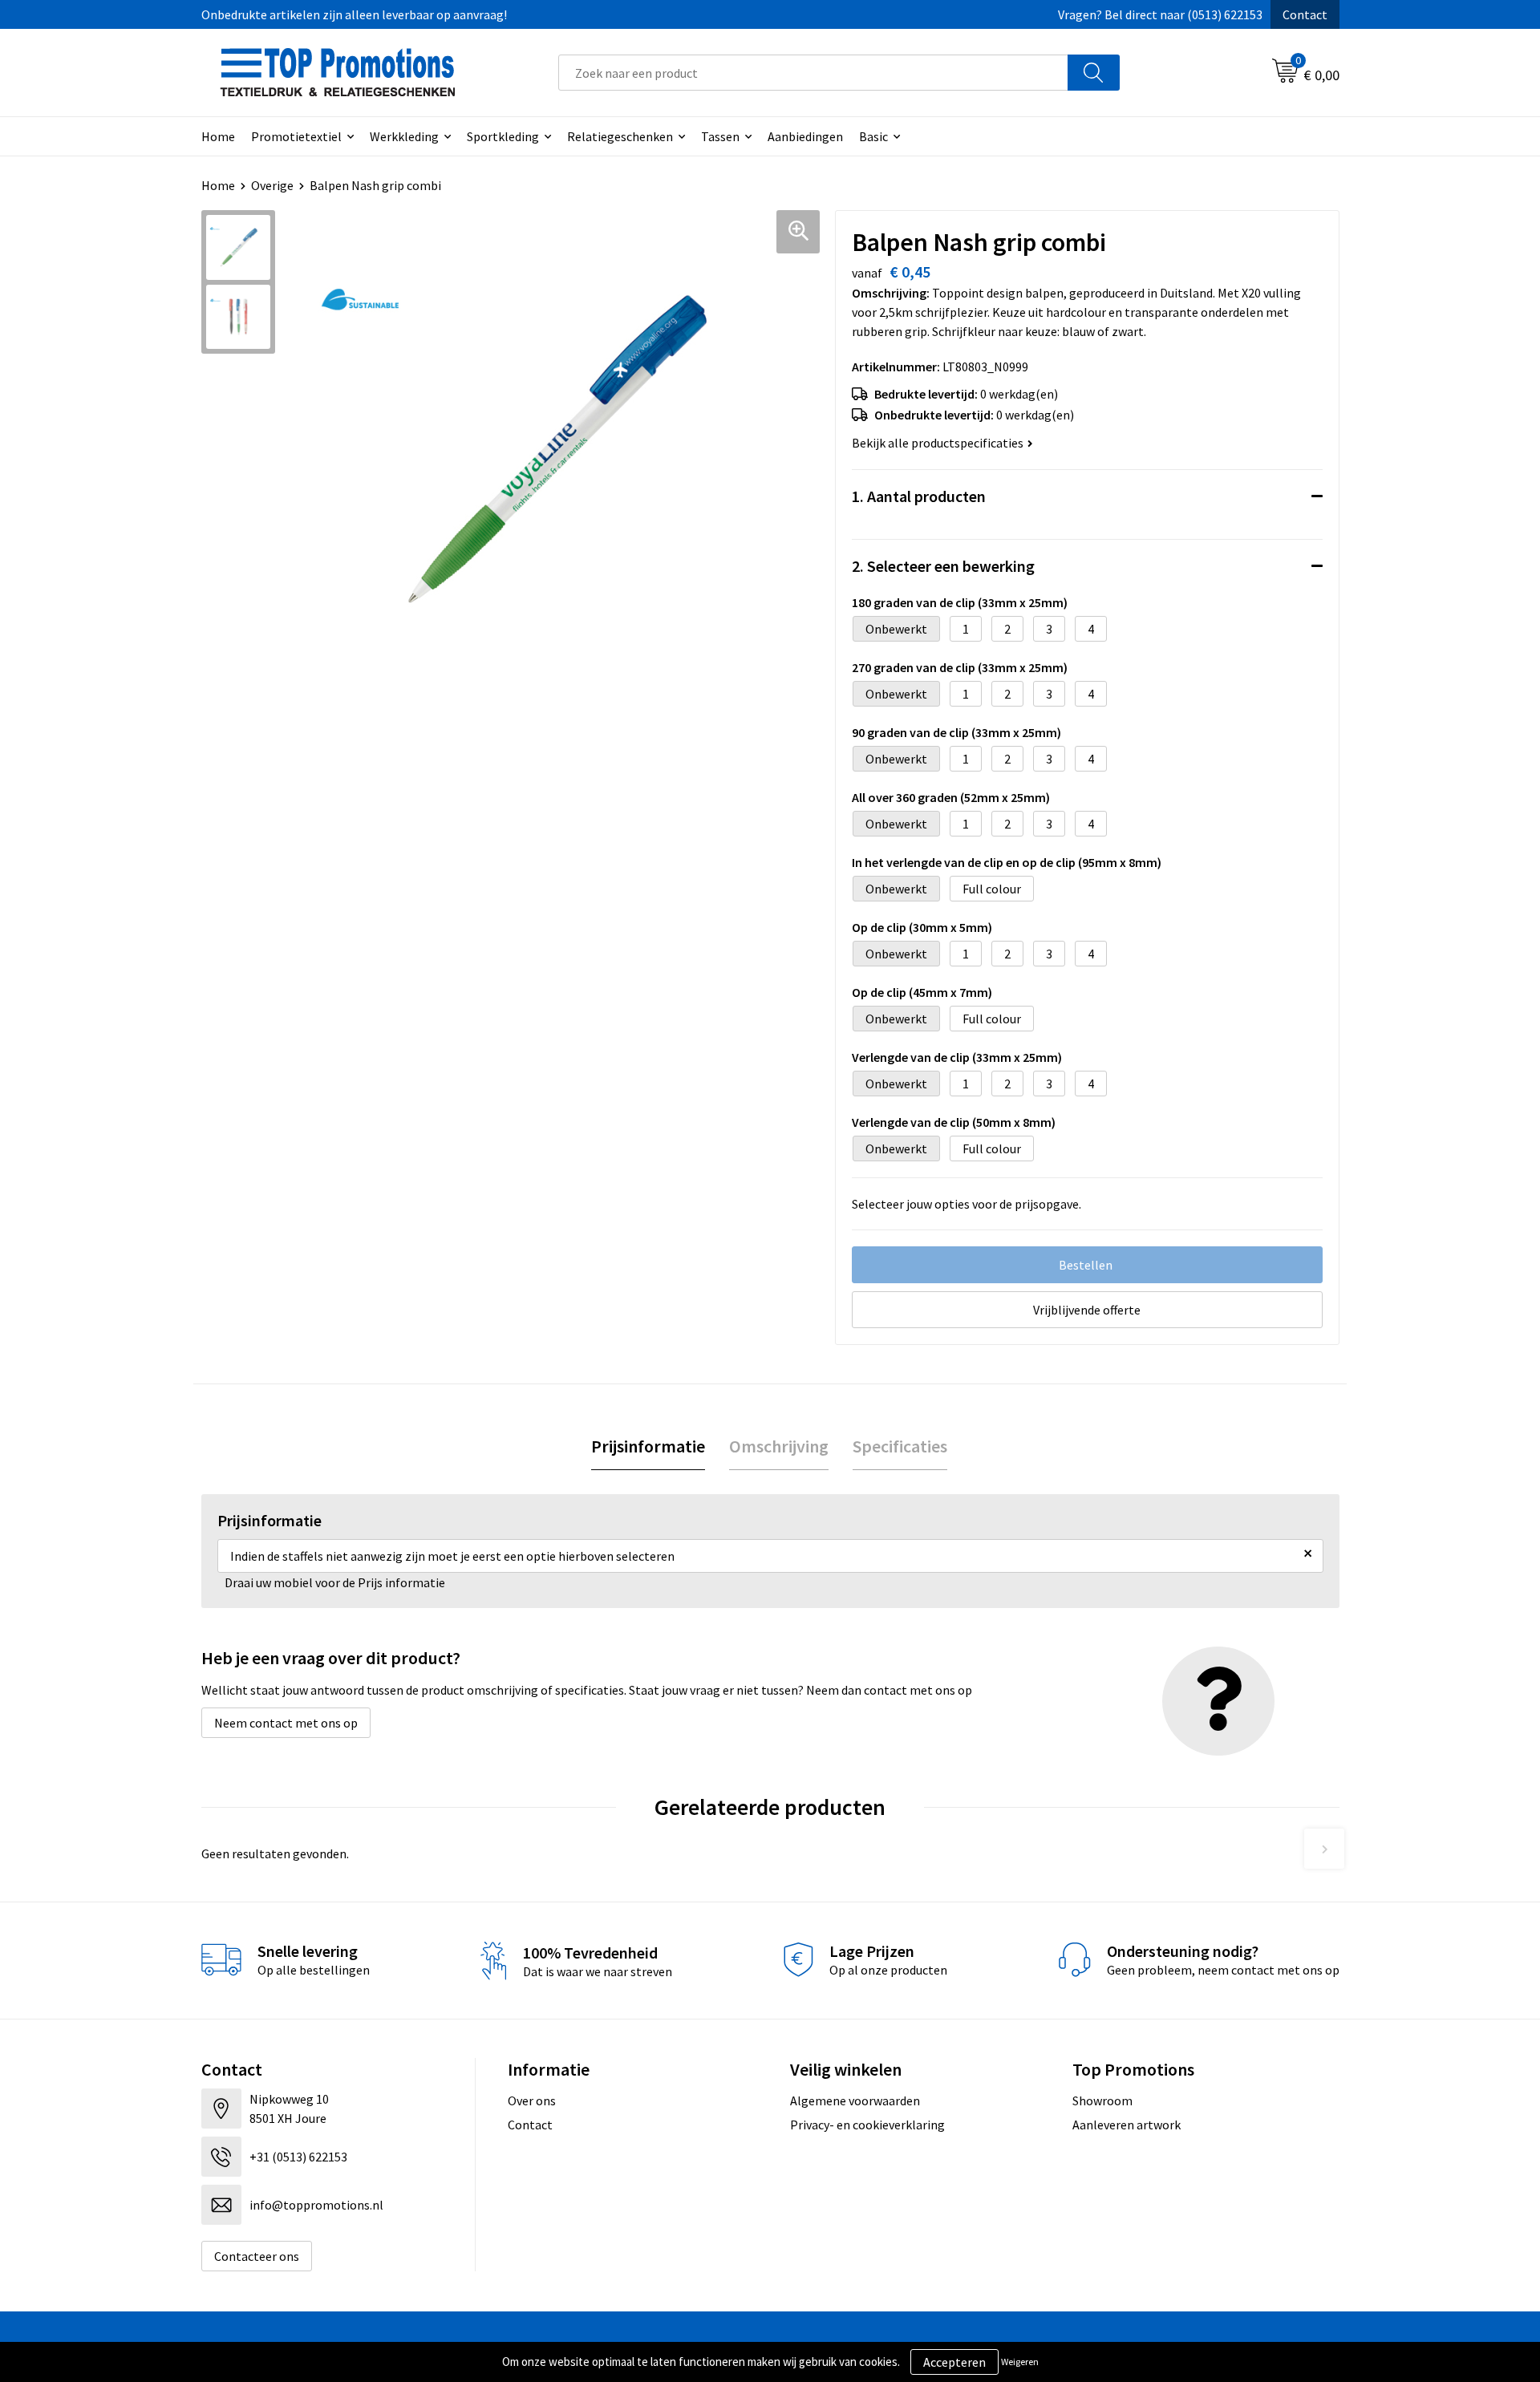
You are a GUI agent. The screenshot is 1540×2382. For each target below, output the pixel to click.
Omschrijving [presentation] (779, 1446)
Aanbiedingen (805, 136)
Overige (272, 185)
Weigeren (1020, 2362)
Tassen (720, 136)
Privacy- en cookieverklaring (867, 2125)
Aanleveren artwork (1127, 2125)
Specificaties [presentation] (900, 1446)
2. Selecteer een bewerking (943, 566)
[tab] (648, 1446)
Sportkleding (503, 136)
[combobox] (813, 73)
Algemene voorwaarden (855, 2100)
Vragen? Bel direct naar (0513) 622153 (1160, 14)
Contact (1305, 14)
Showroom (1102, 2100)
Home (218, 136)
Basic (873, 136)
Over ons (532, 2100)
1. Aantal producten (919, 496)
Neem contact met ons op (286, 1723)
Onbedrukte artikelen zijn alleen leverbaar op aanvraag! (354, 14)
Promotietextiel (296, 136)
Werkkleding (404, 136)
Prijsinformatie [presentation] (648, 1446)
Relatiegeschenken (620, 136)
